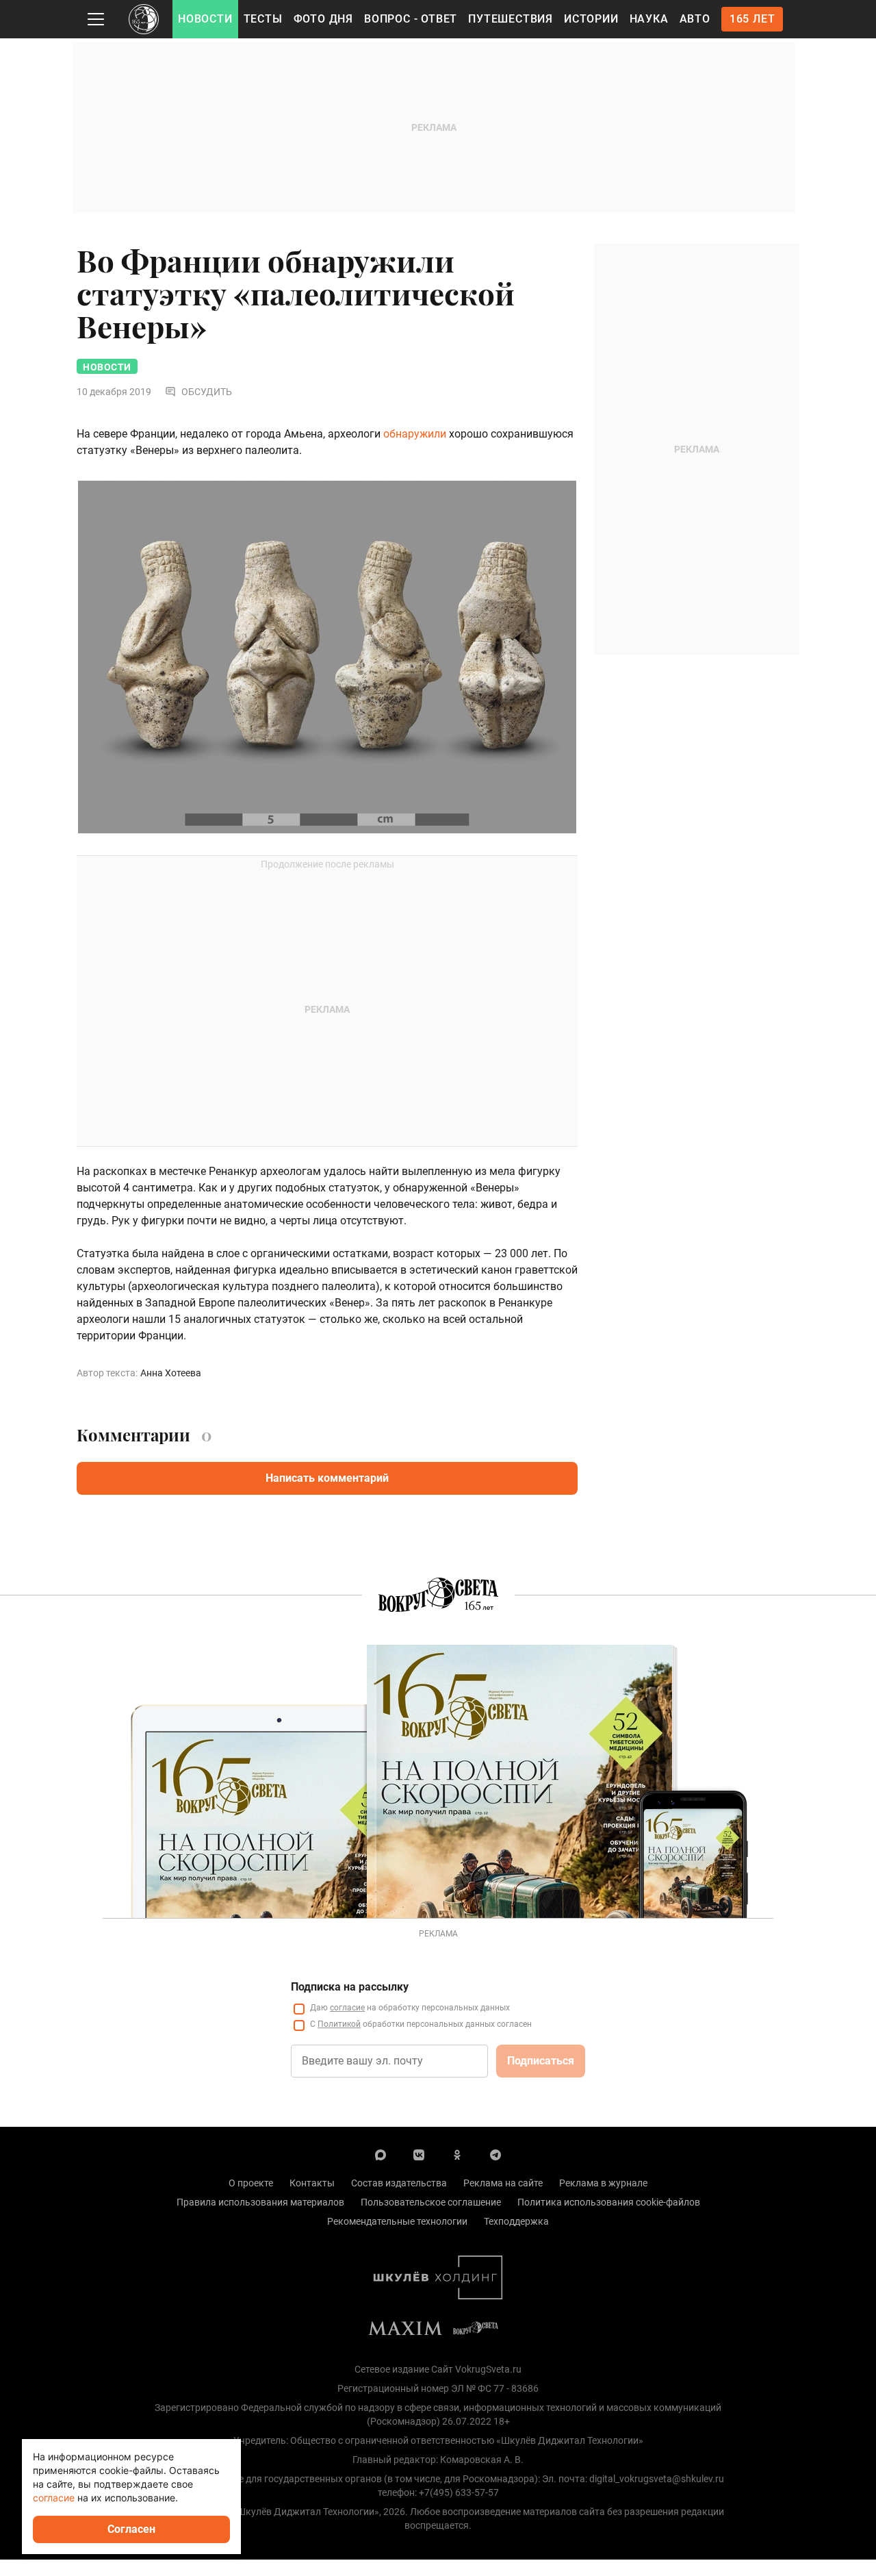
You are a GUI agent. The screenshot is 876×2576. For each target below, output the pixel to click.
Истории (591, 19)
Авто (695, 19)
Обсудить (207, 392)
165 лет (752, 19)
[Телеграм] (495, 2154)
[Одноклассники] (457, 2154)
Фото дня (323, 19)
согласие (347, 2008)
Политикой (339, 2024)
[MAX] (381, 2154)
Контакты (312, 2183)
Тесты (263, 19)
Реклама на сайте (503, 2183)
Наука (649, 19)
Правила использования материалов (260, 2202)
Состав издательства (399, 2183)
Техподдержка (516, 2221)
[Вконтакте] (419, 2154)
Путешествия (511, 19)
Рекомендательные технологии (397, 2221)
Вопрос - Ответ (411, 19)
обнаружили (415, 434)
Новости (205, 19)
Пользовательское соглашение (431, 2202)
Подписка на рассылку (350, 1987)
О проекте (251, 2183)
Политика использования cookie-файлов (609, 2202)
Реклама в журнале (603, 2183)
